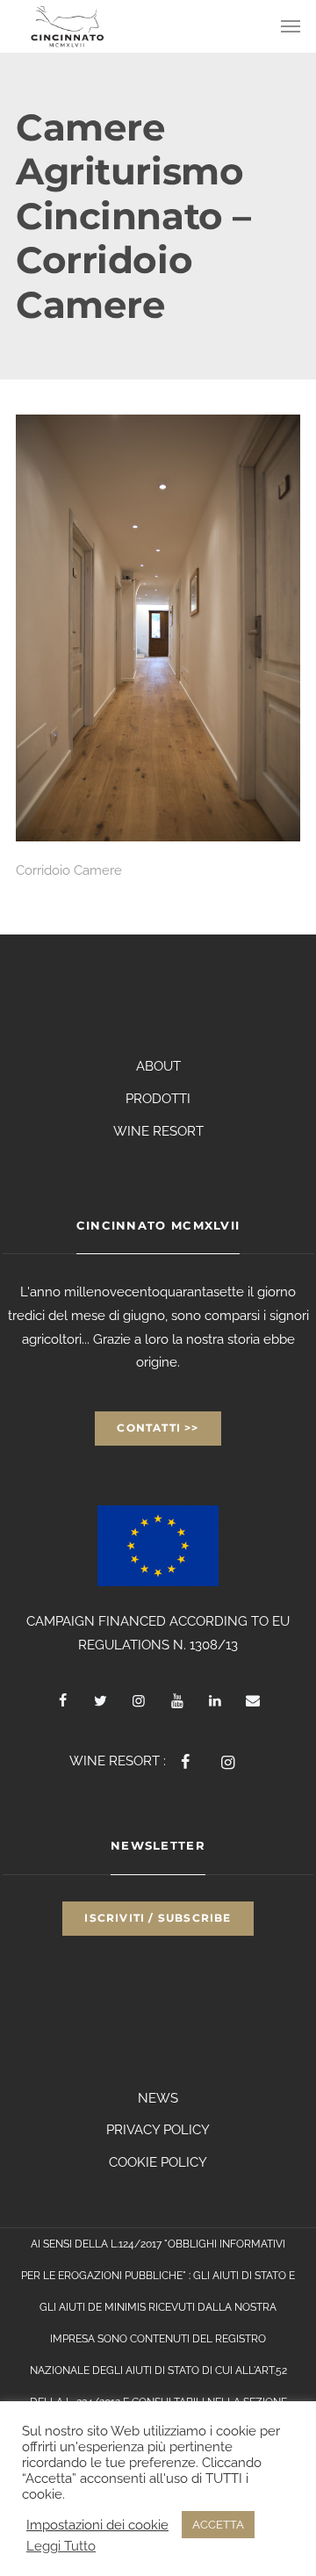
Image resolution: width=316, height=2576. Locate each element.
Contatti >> (158, 1428)
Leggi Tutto (61, 2546)
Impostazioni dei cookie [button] (97, 2525)
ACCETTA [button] (218, 2525)
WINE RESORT (158, 1131)
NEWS (158, 2098)
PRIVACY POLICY (158, 2130)
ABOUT (158, 1066)
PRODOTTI (158, 1099)
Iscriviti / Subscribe (158, 1918)
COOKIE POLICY (158, 2162)
